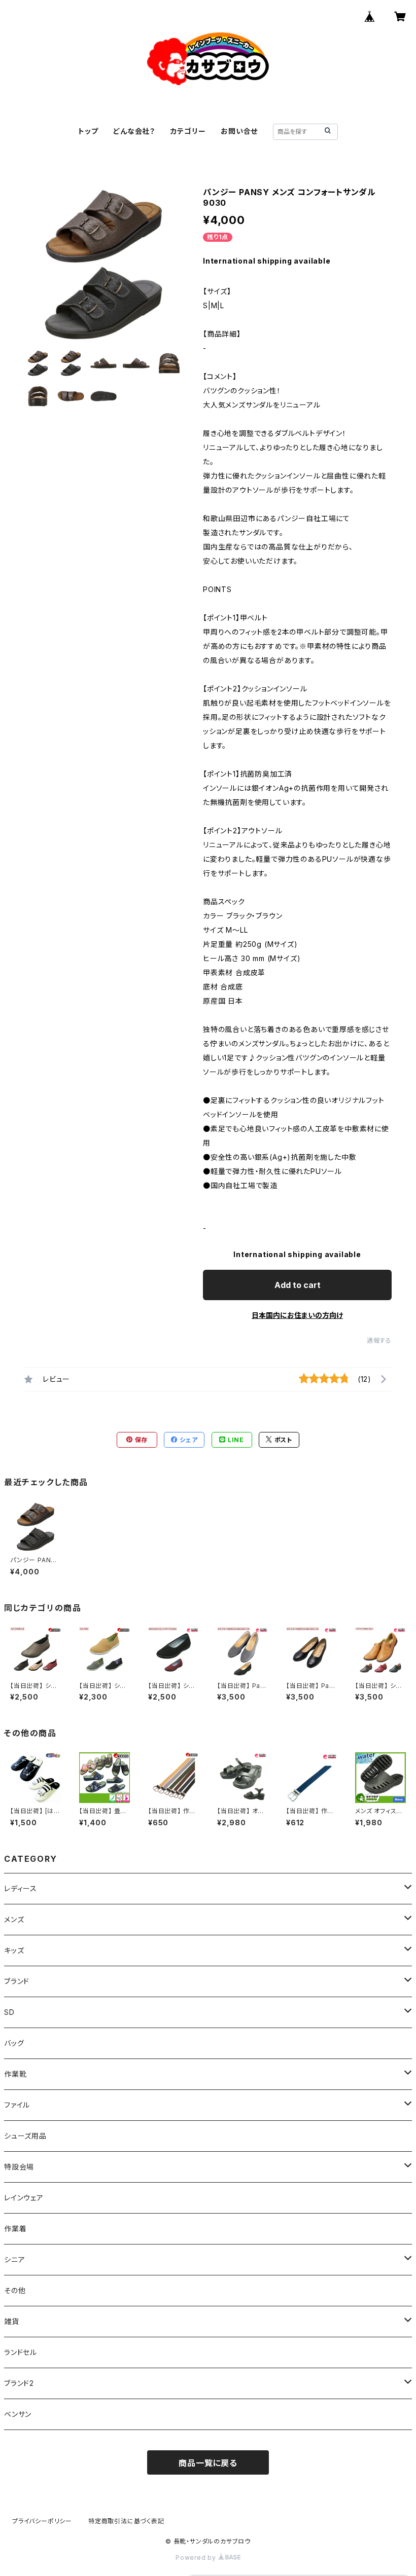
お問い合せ (239, 131)
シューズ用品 (25, 2136)
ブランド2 (19, 2383)
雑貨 (12, 2321)
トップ (88, 131)
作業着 (15, 2229)
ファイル (17, 2105)
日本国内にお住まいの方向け (297, 1315)
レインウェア (24, 2198)
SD (9, 2012)
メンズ (14, 1919)
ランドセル (21, 2352)
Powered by (197, 2557)
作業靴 (15, 2074)
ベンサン (18, 2414)
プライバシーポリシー (42, 2521)
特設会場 (19, 2167)
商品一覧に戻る (208, 2463)
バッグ (14, 2043)
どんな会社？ (134, 131)
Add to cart (298, 1285)
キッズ (14, 1950)
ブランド (17, 1981)
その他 (15, 2290)
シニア (14, 2259)
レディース (21, 1888)
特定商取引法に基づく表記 (126, 2521)
